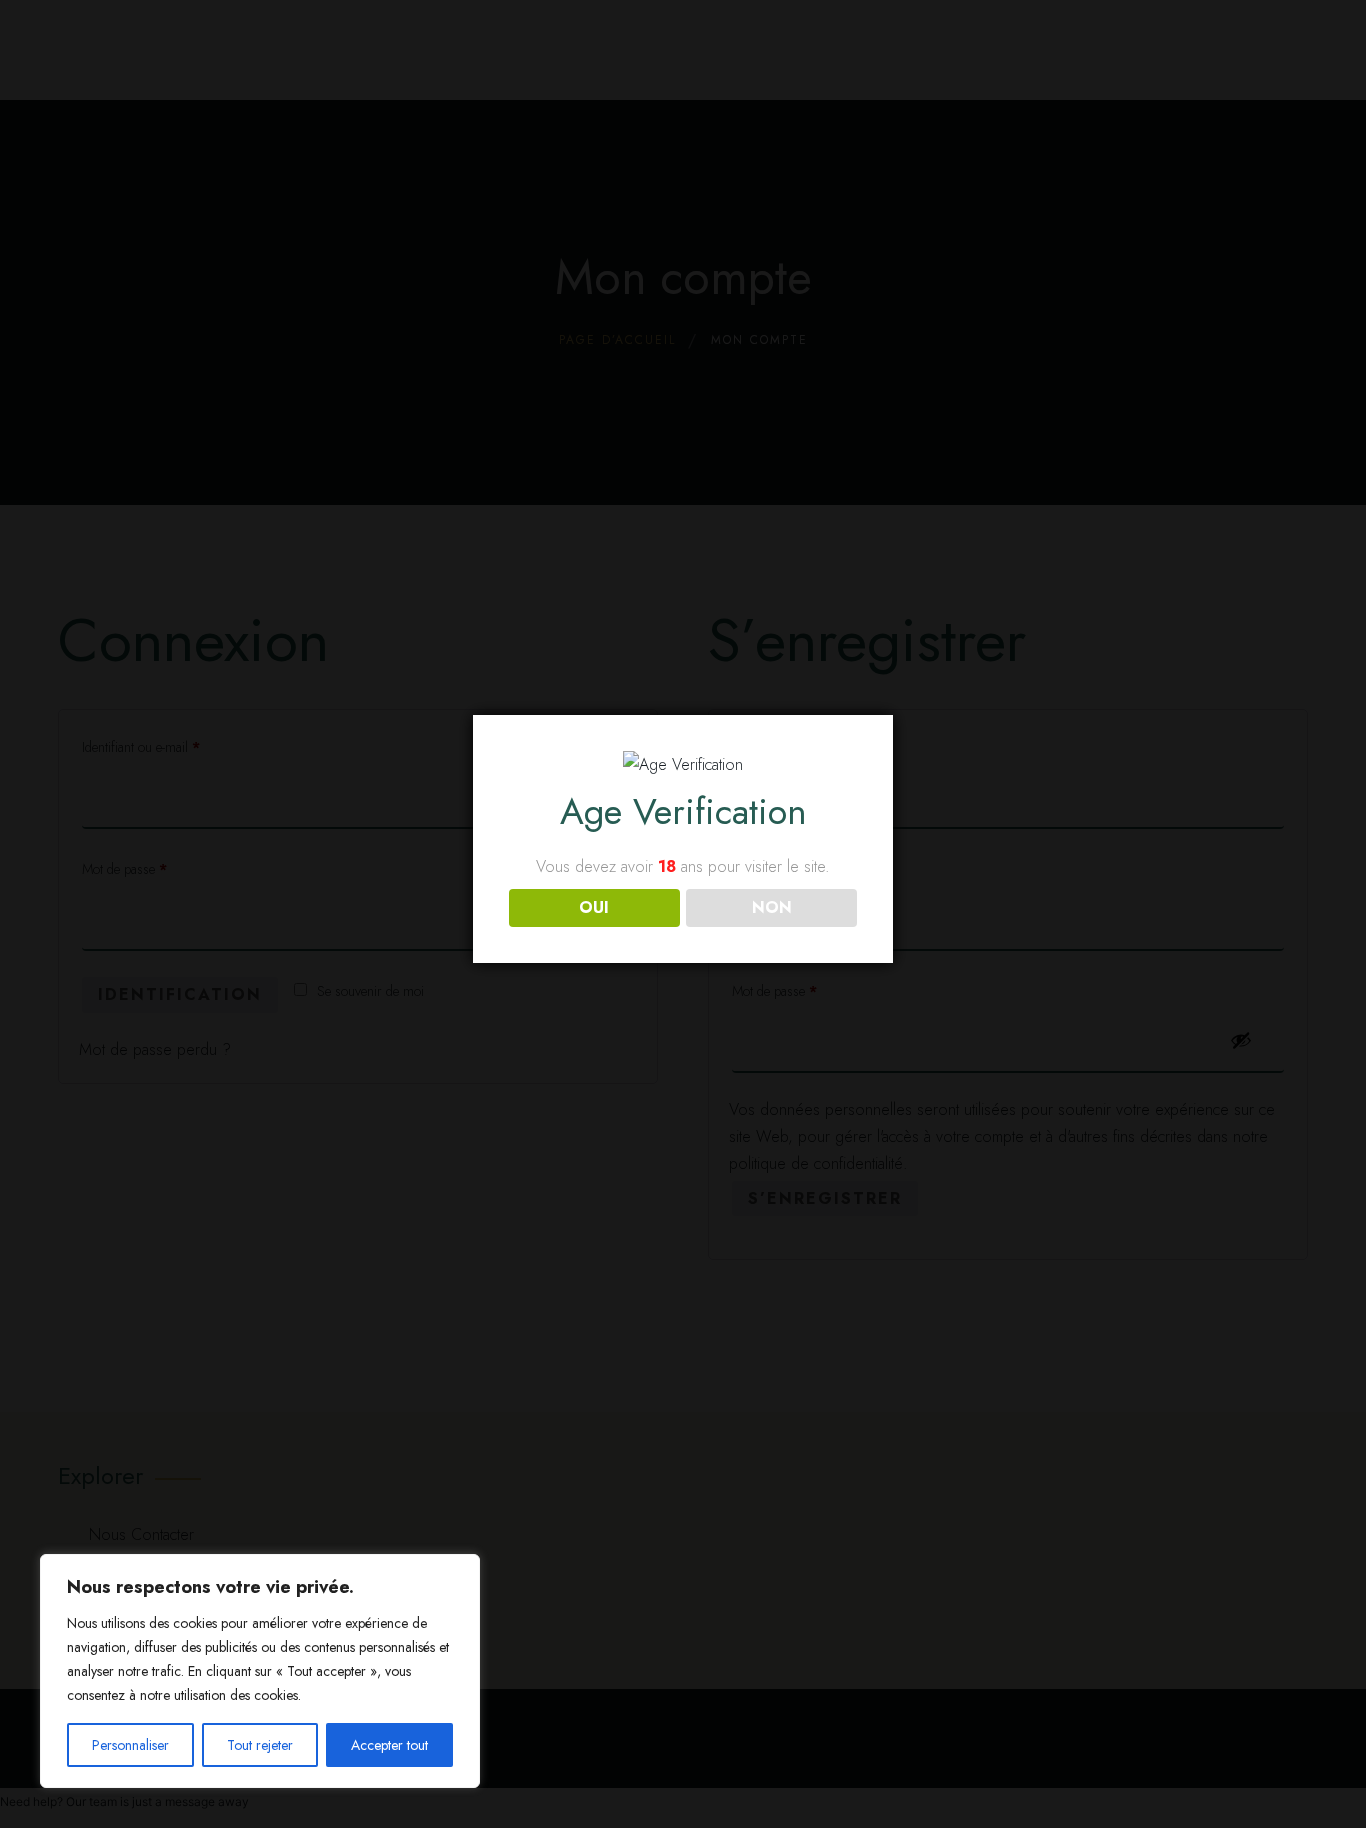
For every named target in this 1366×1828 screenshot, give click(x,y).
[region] (260, 1671)
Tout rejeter (260, 1745)
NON (772, 907)
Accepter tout (389, 1745)
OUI (594, 907)
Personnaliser (130, 1745)
